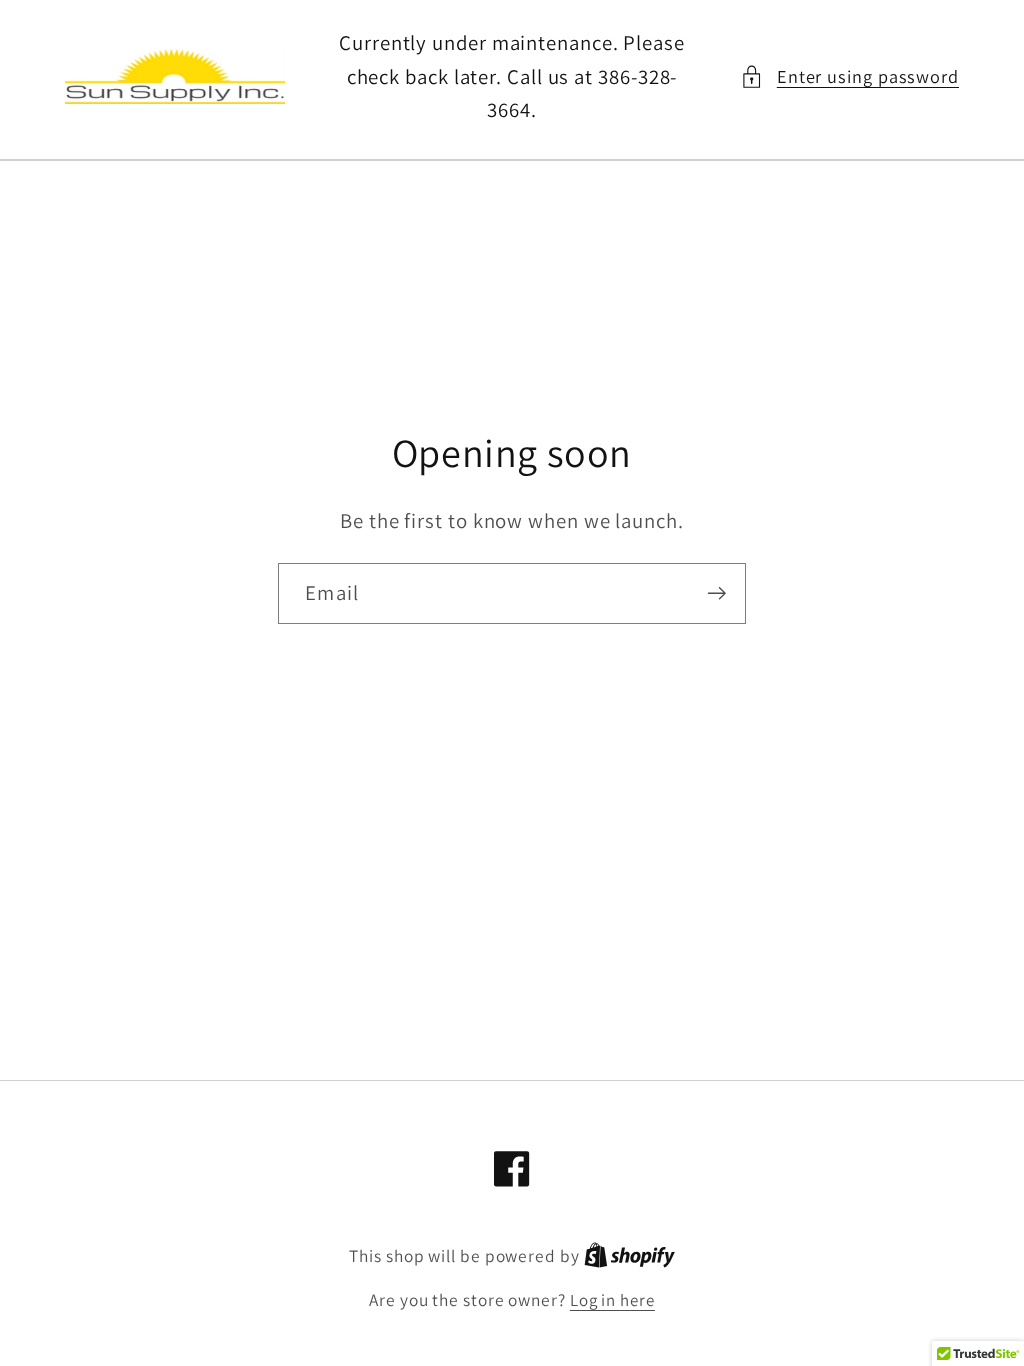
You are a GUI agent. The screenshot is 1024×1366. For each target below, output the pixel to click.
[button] (849, 76)
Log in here (612, 1300)
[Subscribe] (716, 593)
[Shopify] (629, 1256)
